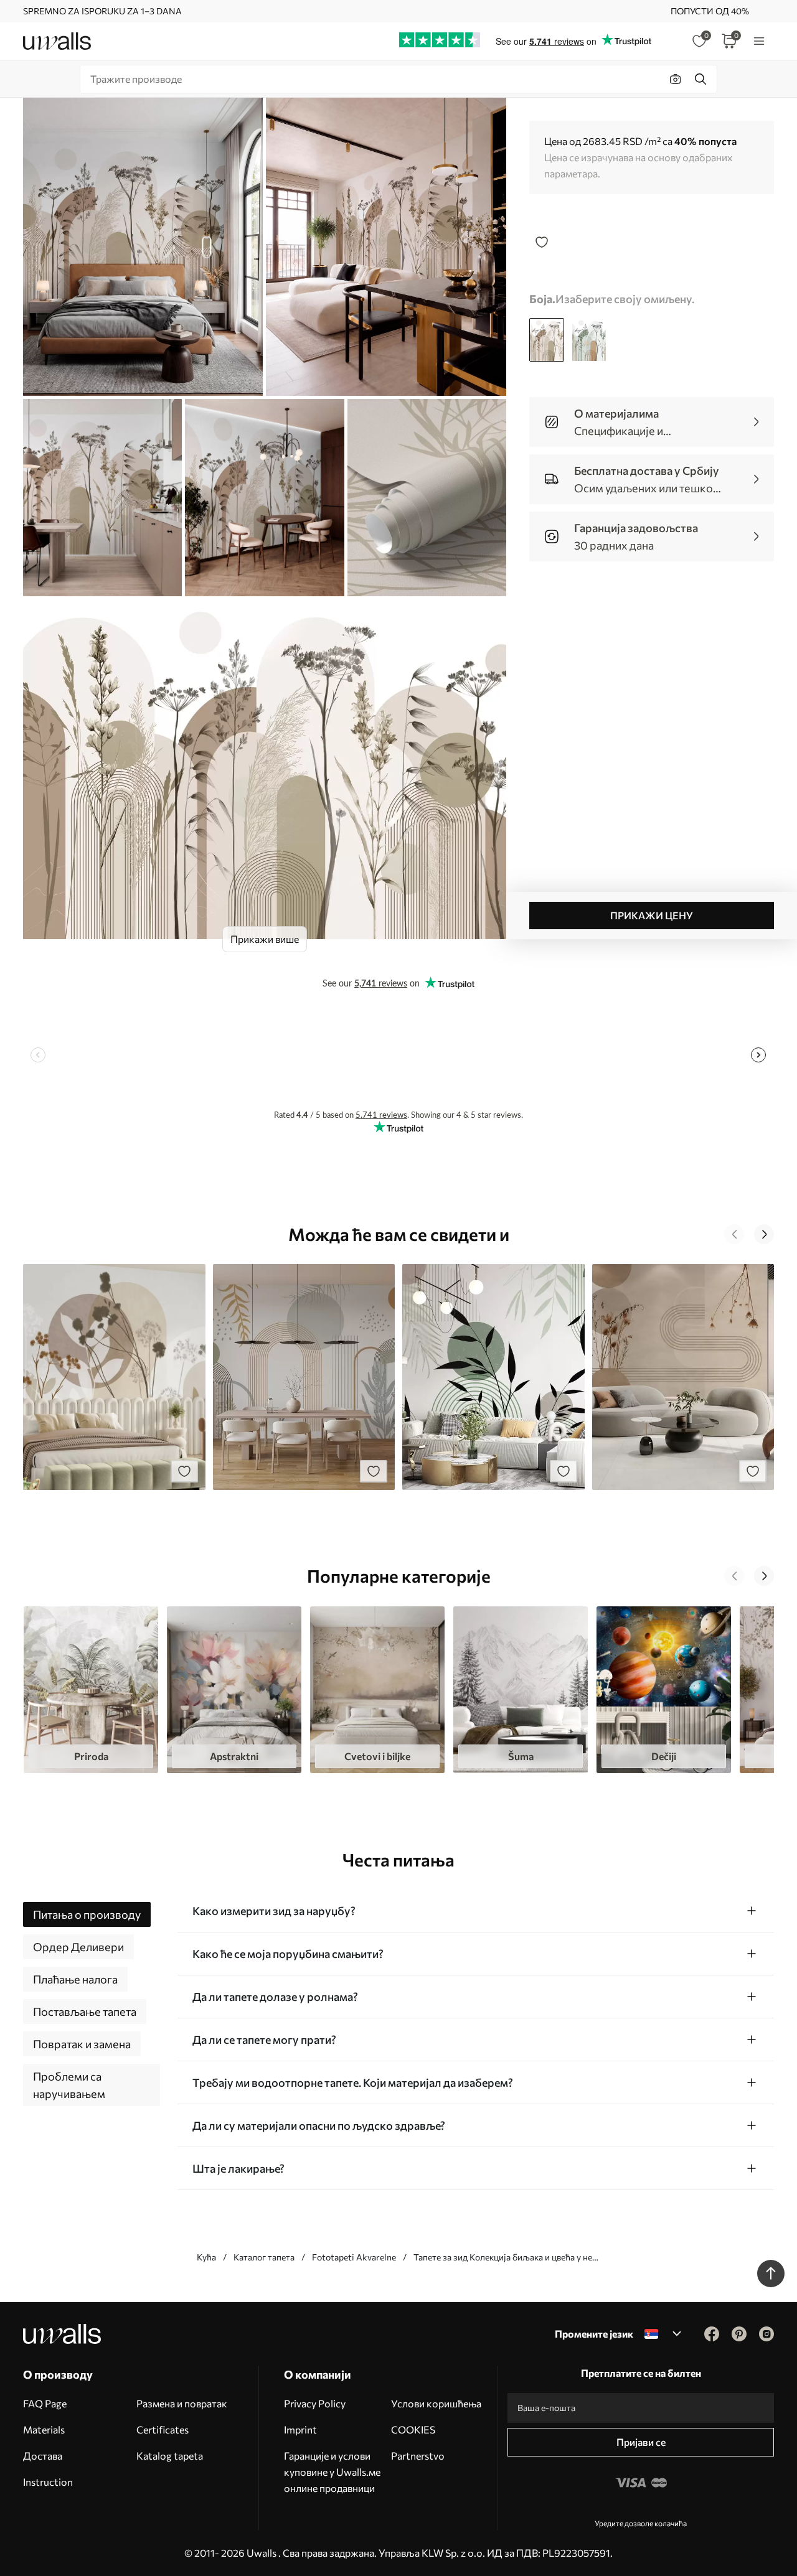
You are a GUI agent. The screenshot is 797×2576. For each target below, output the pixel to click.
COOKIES (413, 2429)
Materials (44, 2429)
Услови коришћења (436, 2403)
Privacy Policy (315, 2403)
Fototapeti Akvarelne (354, 2257)
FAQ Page (45, 2403)
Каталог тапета (264, 2257)
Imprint (300, 2429)
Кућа (206, 2257)
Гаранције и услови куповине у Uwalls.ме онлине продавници (332, 2472)
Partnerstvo (418, 2456)
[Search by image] (676, 79)
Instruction (48, 2482)
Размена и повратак (182, 2403)
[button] (734, 1234)
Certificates (163, 2429)
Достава (43, 2456)
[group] (91, 1690)
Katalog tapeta (170, 2456)
